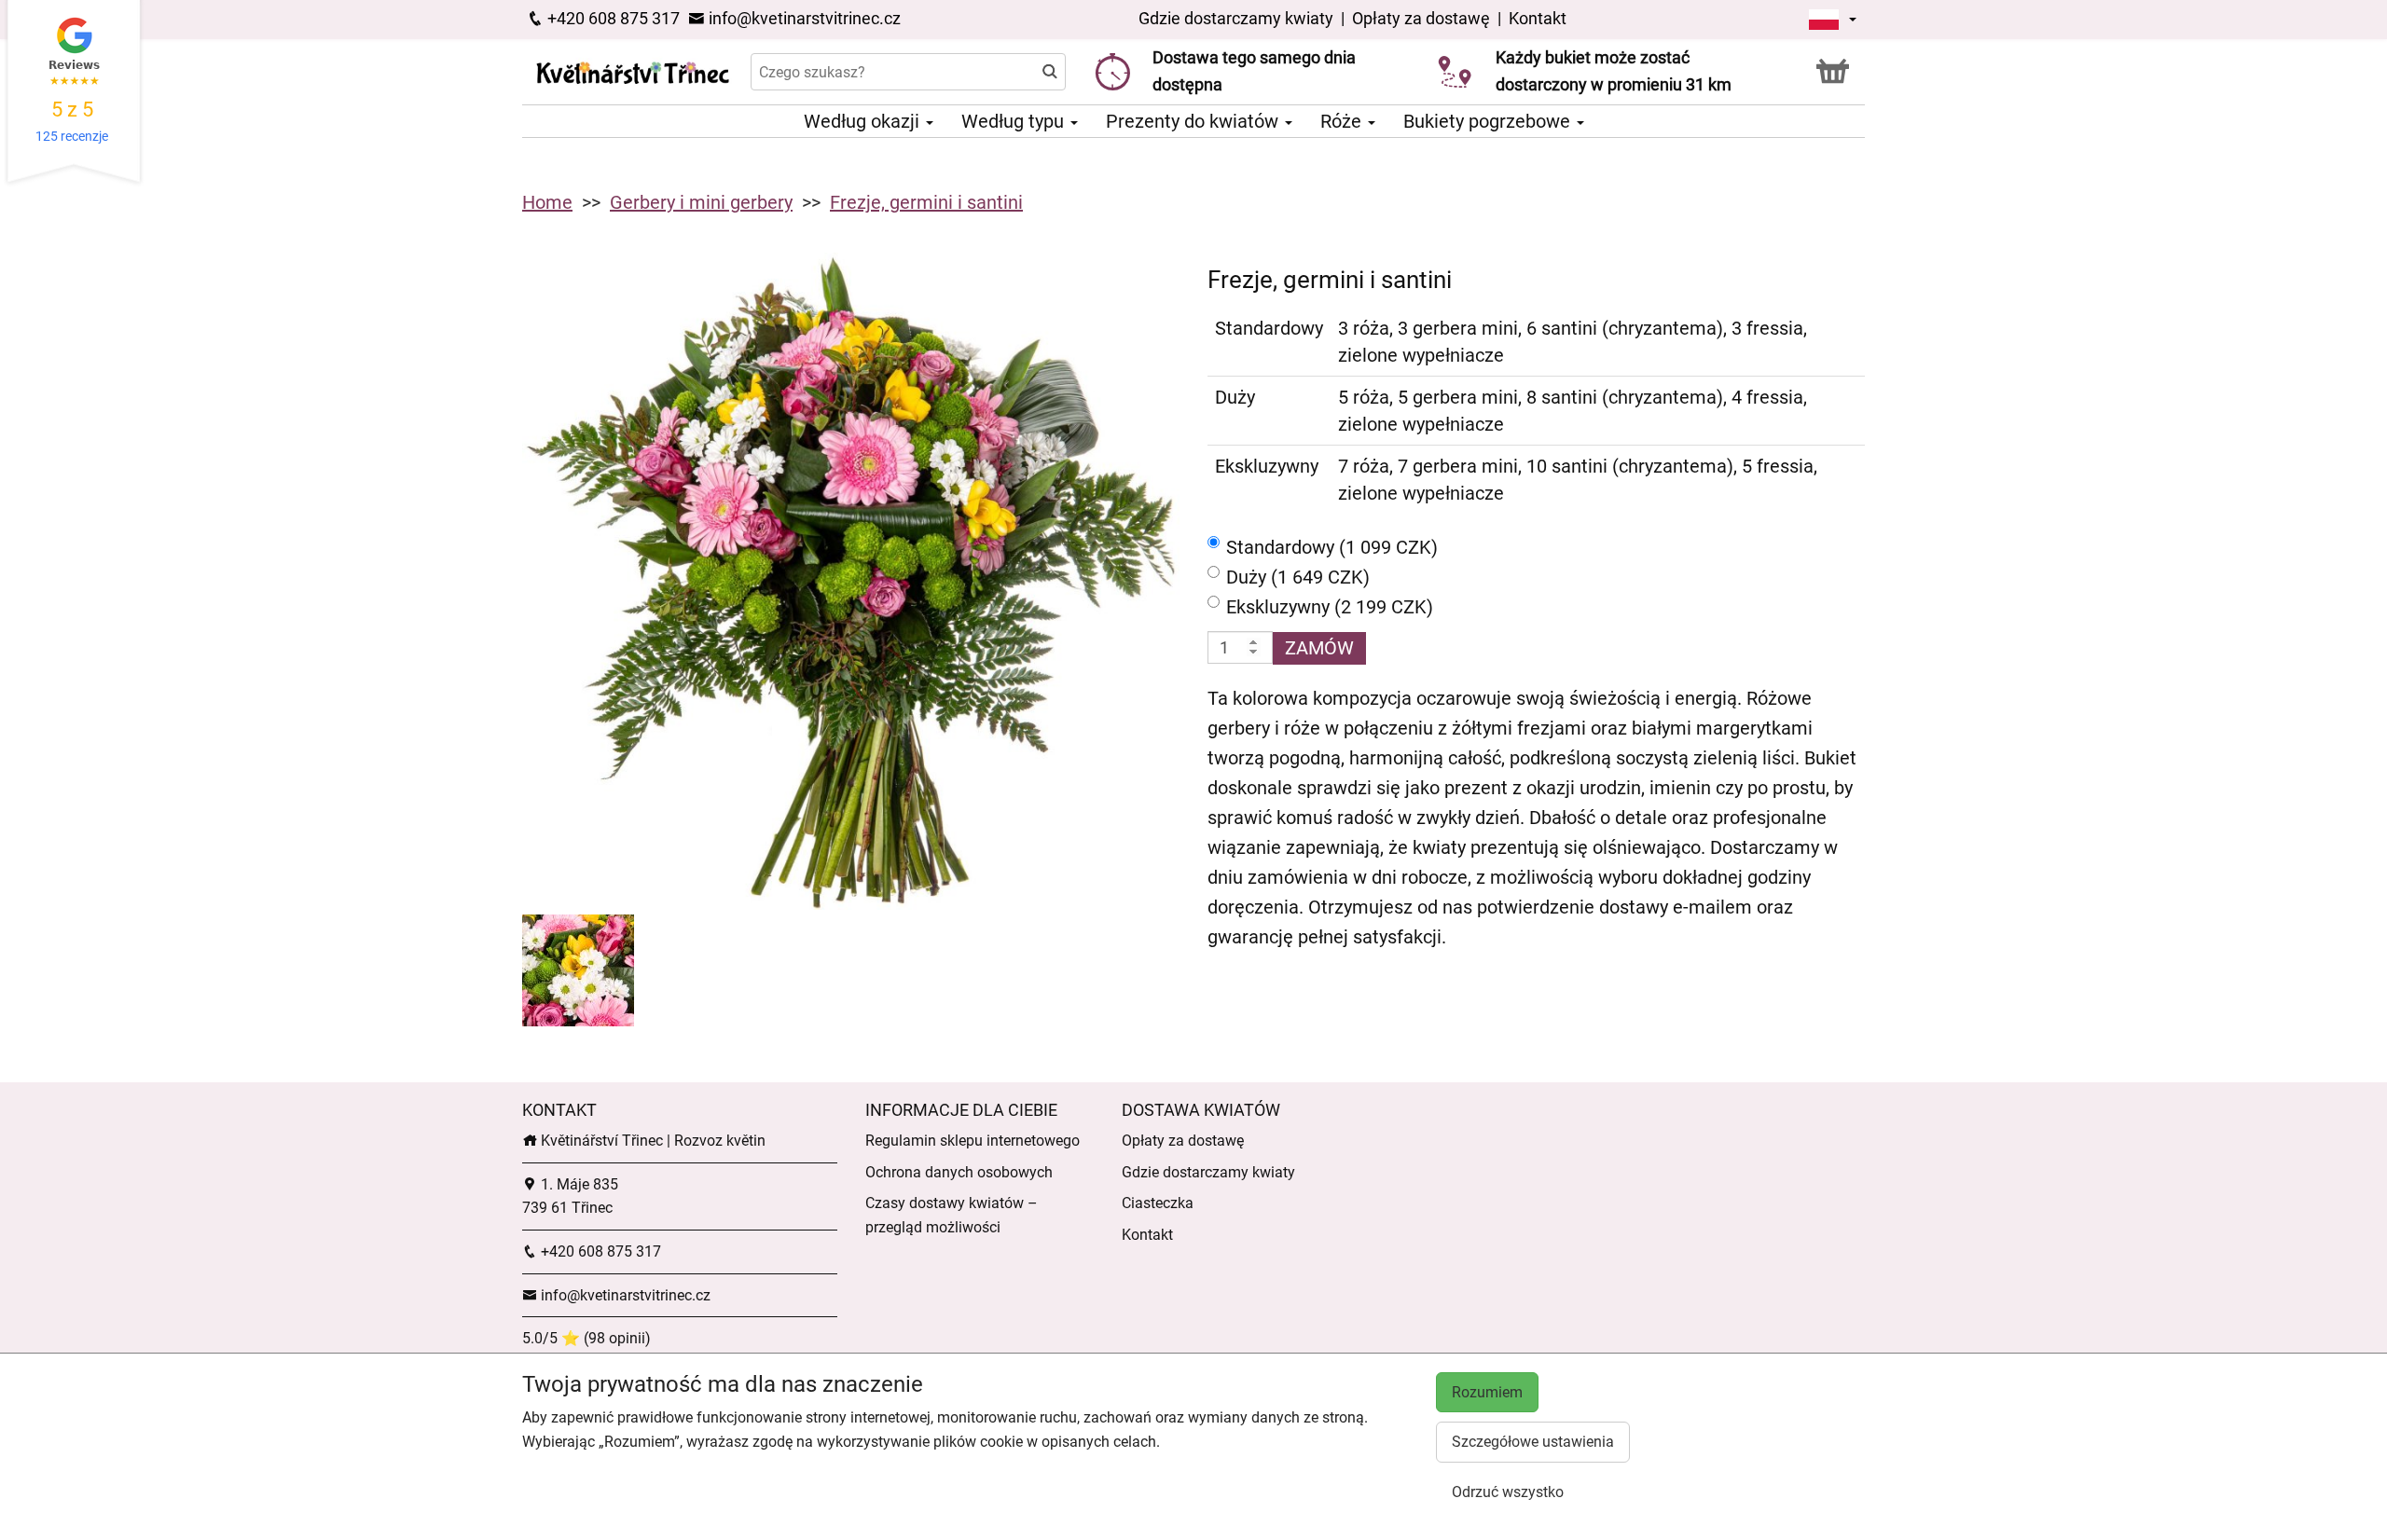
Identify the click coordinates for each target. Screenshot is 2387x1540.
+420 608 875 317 (612, 18)
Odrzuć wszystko (1508, 1492)
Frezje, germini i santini (926, 202)
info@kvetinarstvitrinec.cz (803, 18)
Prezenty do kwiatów (1194, 121)
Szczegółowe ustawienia (1533, 1442)
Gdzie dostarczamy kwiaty (1236, 18)
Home (547, 202)
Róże (1343, 121)
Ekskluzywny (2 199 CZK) (1330, 607)
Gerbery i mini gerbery (701, 202)
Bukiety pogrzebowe (1489, 121)
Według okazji (864, 121)
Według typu (1015, 121)
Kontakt (1538, 18)
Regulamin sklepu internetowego (973, 1141)
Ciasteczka (1158, 1203)
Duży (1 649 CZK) (1298, 577)
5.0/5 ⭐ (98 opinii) (586, 1338)
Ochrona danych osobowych (959, 1172)
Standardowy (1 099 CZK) (1332, 547)
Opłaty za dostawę (1421, 18)
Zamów (1319, 648)
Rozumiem (1487, 1392)
